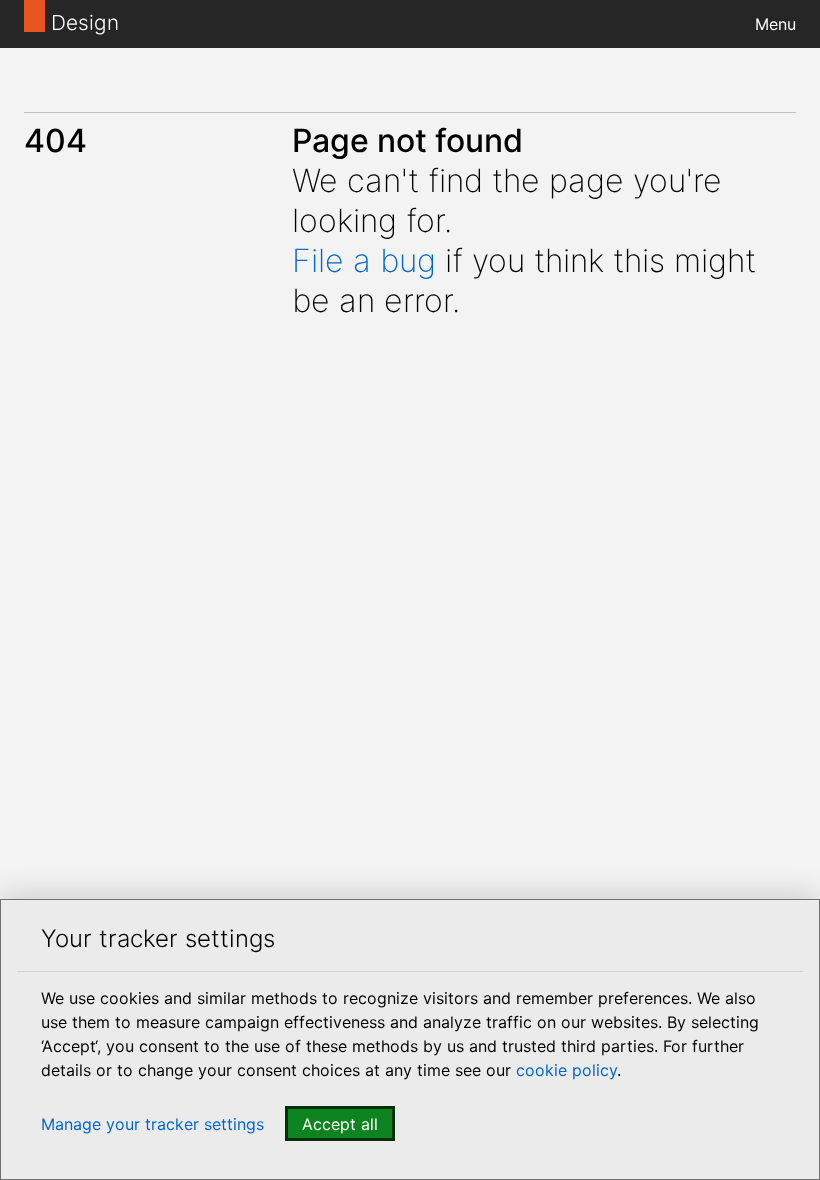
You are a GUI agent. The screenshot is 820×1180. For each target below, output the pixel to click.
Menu (775, 24)
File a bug (364, 260)
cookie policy (566, 1070)
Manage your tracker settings (152, 1124)
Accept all (340, 1124)
